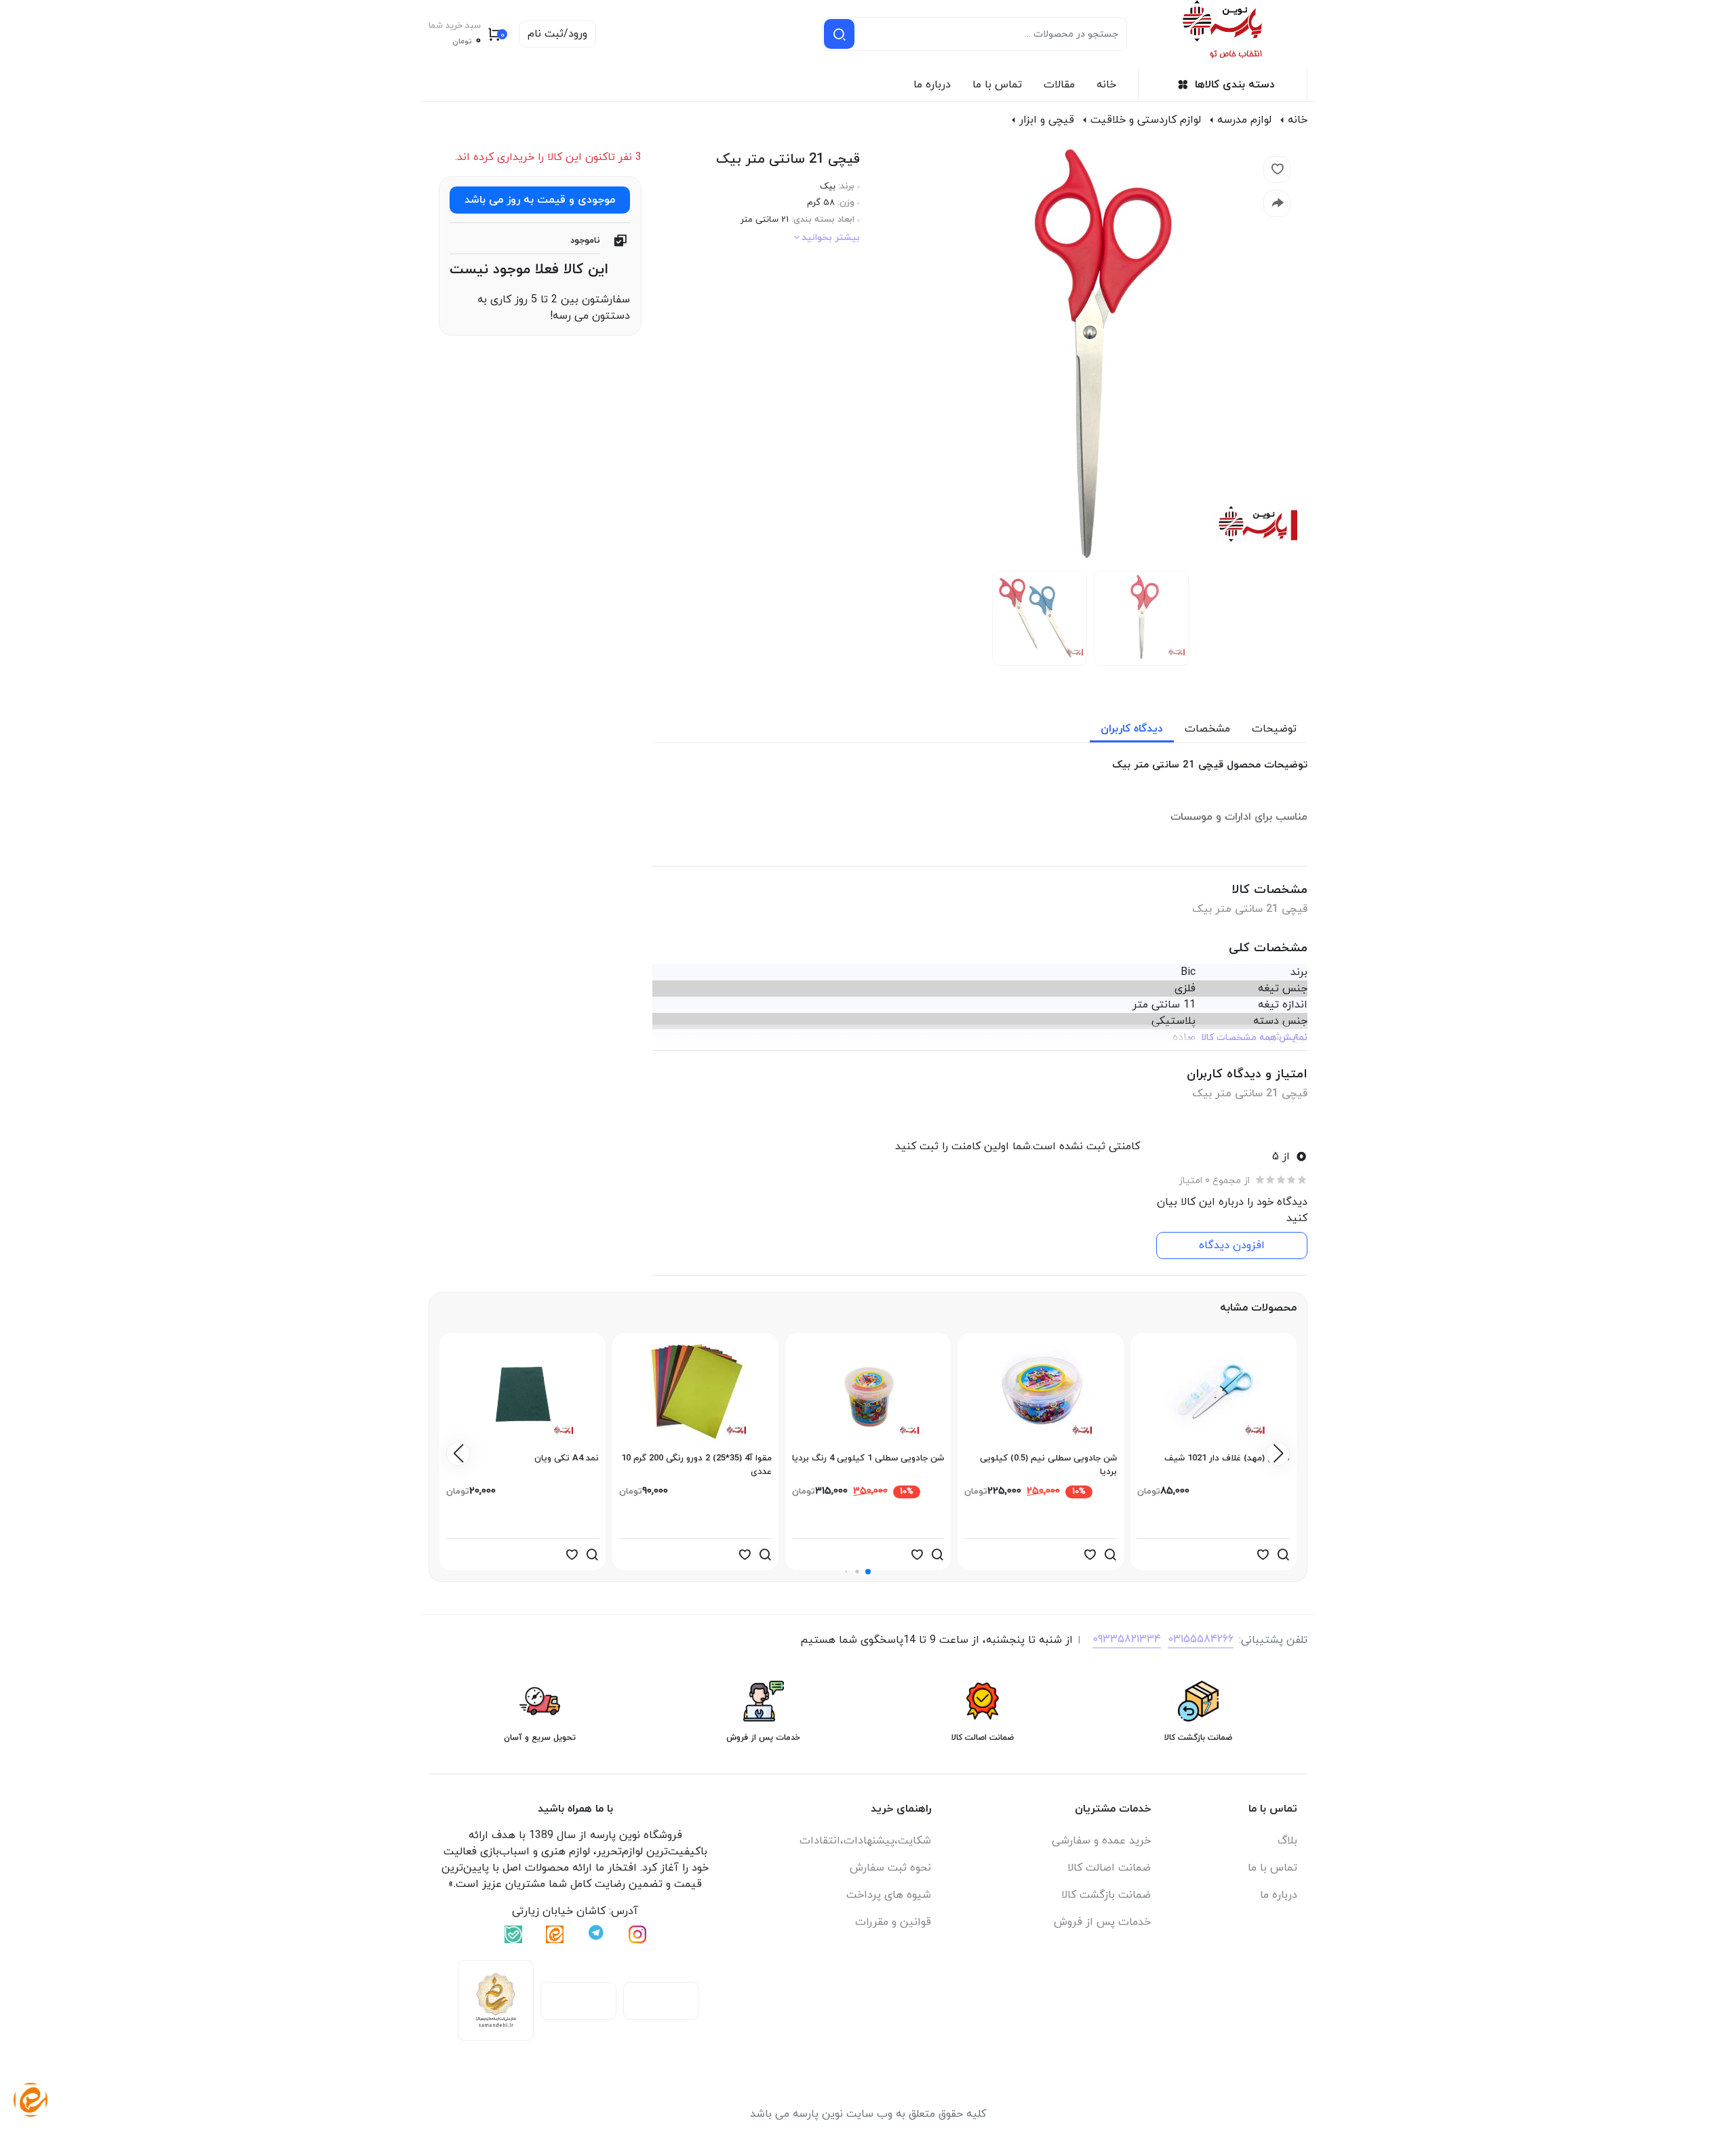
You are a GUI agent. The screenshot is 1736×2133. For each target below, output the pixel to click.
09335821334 (1127, 1639)
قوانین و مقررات (893, 1922)
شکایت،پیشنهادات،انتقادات (865, 1841)
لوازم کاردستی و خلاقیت (1146, 120)
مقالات (1059, 85)
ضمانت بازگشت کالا (1106, 1895)
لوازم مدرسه (1244, 120)
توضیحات (1274, 729)
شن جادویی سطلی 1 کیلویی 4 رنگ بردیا (868, 1458)
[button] (868, 1572)
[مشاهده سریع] (1283, 1555)
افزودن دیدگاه (1232, 1245)
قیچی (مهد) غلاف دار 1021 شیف (1227, 1458)
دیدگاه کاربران (1132, 729)
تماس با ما (997, 85)
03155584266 (1201, 1639)
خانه (1106, 85)
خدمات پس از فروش (1102, 1922)
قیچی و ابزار (1047, 120)
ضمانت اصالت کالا (1109, 1868)
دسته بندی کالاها (1235, 85)
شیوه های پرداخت (889, 1895)
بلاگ (1287, 1841)
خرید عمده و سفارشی (1101, 1841)
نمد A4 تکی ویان (567, 1458)
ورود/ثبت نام (557, 34)
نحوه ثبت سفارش (890, 1868)
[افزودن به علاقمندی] (1263, 1555)
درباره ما (932, 85)
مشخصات (1207, 729)
